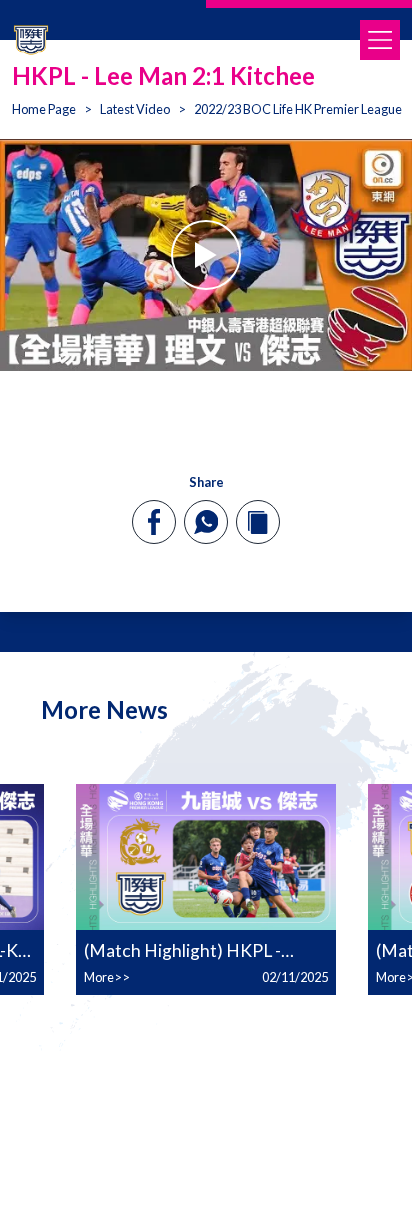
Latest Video (135, 109)
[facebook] (154, 522)
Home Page (44, 109)
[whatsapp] (206, 522)
